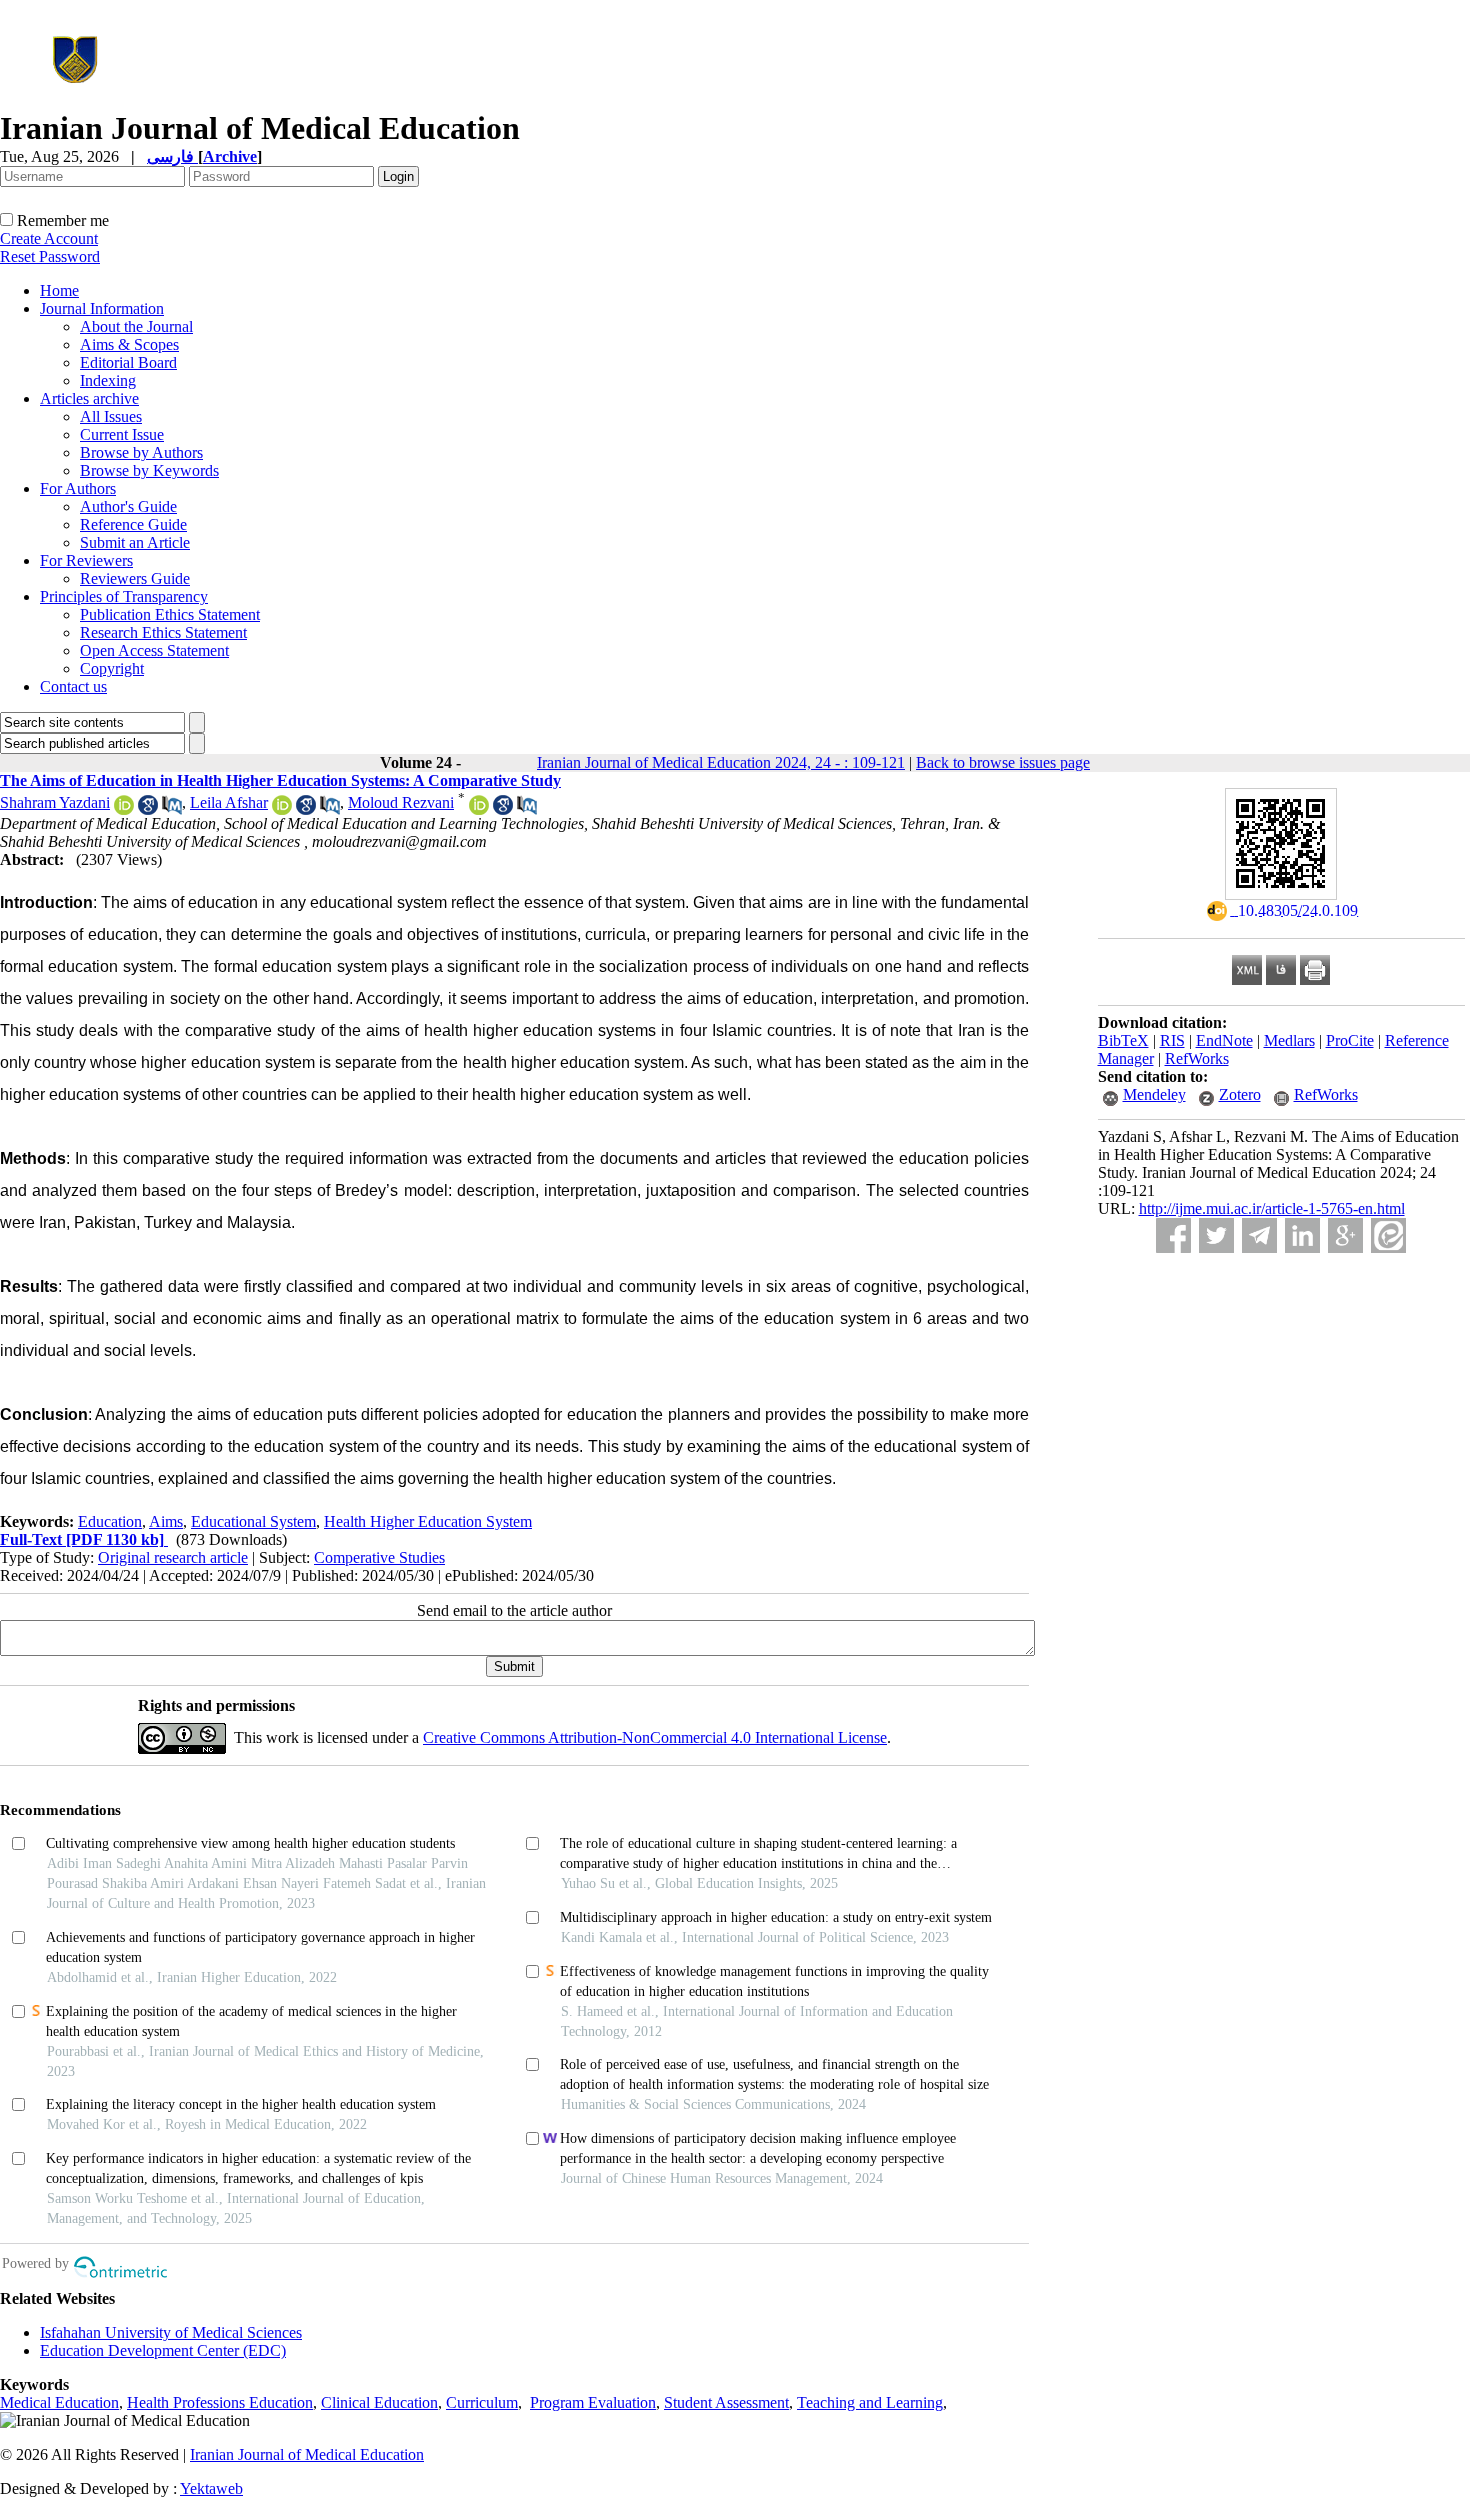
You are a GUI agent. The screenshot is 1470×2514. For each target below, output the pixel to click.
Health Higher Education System (428, 1521)
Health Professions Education (220, 2402)
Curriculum (482, 2402)
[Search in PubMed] (172, 809)
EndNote (1224, 1040)
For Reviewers (86, 560)
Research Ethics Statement (163, 632)
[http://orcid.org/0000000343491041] (282, 809)
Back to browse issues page (1003, 762)
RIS (1172, 1040)
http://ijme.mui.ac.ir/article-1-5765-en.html (1272, 1208)
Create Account (49, 238)
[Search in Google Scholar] (148, 809)
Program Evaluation (593, 2402)
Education (110, 1521)
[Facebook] (1173, 1235)
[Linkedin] (1302, 1235)
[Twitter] (1216, 1235)
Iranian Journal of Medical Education (307, 2454)
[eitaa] (1388, 1235)
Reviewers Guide (135, 578)
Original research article (173, 1557)
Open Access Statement (154, 650)
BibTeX (1123, 1040)
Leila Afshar (229, 802)
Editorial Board (128, 362)
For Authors (78, 488)
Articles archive (89, 398)
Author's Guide (128, 506)
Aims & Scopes (129, 344)
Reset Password (50, 256)
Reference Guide (133, 524)
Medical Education (59, 2402)
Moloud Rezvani (401, 802)
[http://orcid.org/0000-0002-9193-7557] (124, 809)
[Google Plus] (1345, 1235)
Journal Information (102, 308)
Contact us (73, 686)
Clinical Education (379, 2402)
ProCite (1350, 1040)
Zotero (1240, 1094)
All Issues (111, 416)
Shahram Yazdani (55, 802)
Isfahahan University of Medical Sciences (171, 2332)
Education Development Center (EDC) (163, 2350)
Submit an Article (135, 542)
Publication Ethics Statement (170, 614)
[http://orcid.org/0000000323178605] (479, 809)
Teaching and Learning (870, 2402)
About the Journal (136, 326)
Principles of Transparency (124, 596)
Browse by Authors (141, 452)
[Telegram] (1259, 1235)
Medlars (1289, 1040)
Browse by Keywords (149, 470)
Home (59, 290)
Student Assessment (726, 2402)
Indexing (108, 380)
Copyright (112, 668)
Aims (166, 1521)
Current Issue (122, 434)
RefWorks (1197, 1058)
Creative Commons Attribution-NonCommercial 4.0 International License (655, 1737)
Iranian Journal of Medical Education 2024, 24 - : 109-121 (721, 762)
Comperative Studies (379, 1557)
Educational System (253, 1521)
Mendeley (1154, 1094)
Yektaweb (211, 2488)
